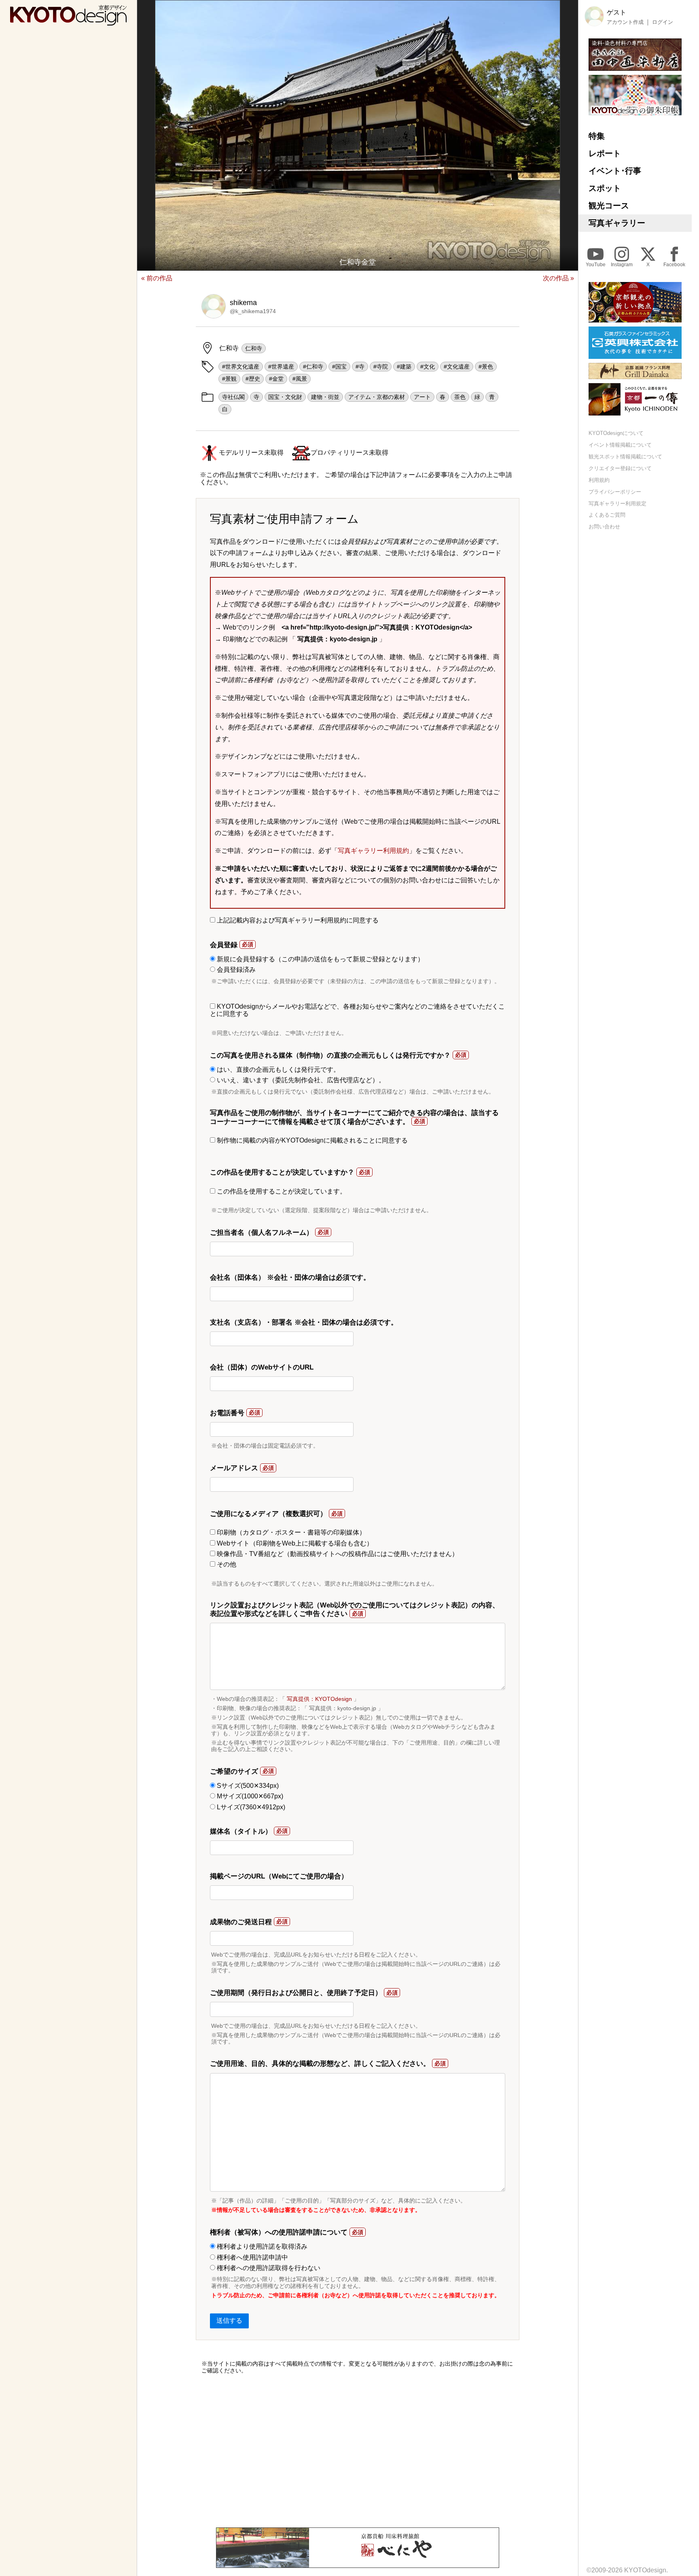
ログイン (663, 22)
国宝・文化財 (285, 397)
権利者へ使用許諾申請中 (252, 2257)
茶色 (460, 397)
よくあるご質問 (607, 515)
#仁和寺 (313, 367)
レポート (605, 153)
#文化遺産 (457, 367)
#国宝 (339, 367)
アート (422, 397)
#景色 (486, 367)
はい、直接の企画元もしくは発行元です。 (277, 1070)
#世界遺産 (281, 367)
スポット (605, 188)
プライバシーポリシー (615, 491)
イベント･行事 (615, 171)
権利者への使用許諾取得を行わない (268, 2268)
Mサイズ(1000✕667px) (249, 1796)
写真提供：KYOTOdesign (319, 1699)
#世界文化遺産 (241, 367)
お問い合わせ (604, 527)
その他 (226, 1564)
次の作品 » (558, 278)
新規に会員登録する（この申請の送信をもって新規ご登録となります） (320, 959)
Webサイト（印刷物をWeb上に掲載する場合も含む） (294, 1543)
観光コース (609, 206)
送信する (229, 2321)
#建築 (404, 367)
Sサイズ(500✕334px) (247, 1786)
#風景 (300, 379)
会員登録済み (235, 970)
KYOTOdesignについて (616, 433)
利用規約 (599, 480)
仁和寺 (254, 348)
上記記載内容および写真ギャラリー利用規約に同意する (297, 920)
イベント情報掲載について (620, 445)
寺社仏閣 (233, 397)
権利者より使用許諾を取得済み (261, 2246)
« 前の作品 (157, 278)
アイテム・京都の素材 (377, 397)
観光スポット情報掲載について (625, 457)
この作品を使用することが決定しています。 (281, 1191)
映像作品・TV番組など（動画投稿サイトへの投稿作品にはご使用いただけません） (337, 1554)
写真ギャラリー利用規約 (373, 851)
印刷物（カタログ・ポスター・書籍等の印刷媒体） (290, 1532)
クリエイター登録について (620, 468)
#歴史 (253, 379)
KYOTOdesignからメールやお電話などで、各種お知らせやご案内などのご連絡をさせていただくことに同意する (357, 1010)
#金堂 (276, 379)
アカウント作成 (625, 22)
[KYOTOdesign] (68, 22)
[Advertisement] (358, 2451)
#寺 (360, 367)
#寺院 (381, 367)
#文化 (428, 367)
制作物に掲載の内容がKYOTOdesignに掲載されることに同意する (311, 1140)
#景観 (229, 379)
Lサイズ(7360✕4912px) (250, 1807)
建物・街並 (325, 397)
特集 (597, 136)
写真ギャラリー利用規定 (617, 503)
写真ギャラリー (617, 223)
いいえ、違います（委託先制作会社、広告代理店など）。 (300, 1080)
